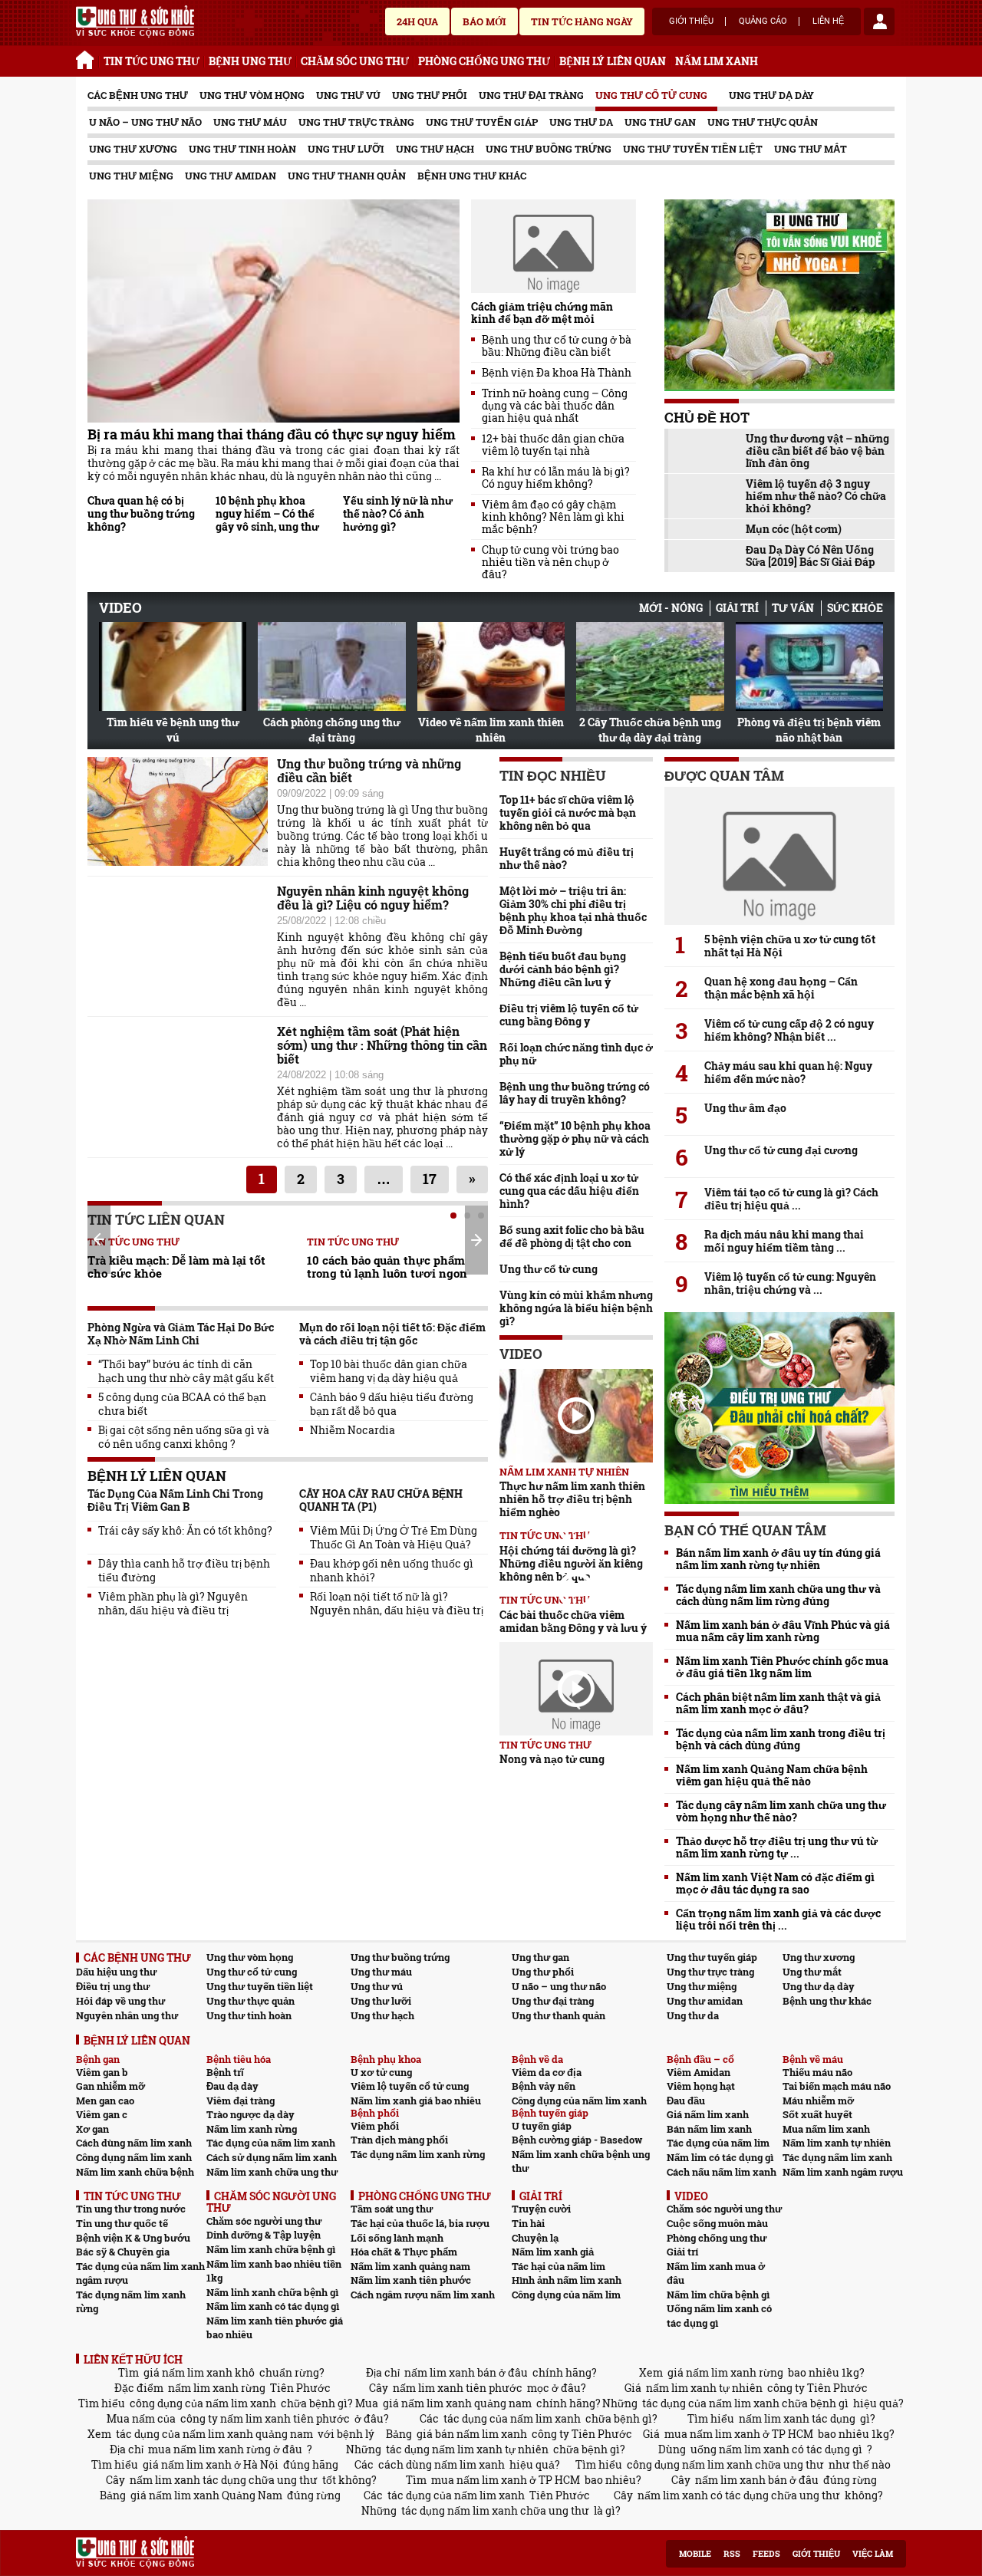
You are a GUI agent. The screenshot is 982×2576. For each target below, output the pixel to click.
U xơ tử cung (381, 2072)
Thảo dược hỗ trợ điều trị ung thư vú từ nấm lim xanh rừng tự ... (777, 1847)
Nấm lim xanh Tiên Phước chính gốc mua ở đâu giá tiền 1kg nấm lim (782, 1667)
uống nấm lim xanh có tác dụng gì (776, 2449)
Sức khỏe (855, 608)
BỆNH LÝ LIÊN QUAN (613, 61)
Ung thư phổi (430, 95)
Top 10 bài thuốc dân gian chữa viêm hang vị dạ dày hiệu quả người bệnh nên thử (389, 1371)
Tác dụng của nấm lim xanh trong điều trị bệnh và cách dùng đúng (781, 1739)
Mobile (695, 2554)
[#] (135, 21)
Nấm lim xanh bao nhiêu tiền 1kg (274, 2271)
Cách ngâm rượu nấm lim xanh (423, 2295)
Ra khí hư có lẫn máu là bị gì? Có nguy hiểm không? (556, 478)
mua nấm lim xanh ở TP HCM (739, 2434)
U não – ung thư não (145, 122)
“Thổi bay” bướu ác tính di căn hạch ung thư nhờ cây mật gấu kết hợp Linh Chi (186, 1371)
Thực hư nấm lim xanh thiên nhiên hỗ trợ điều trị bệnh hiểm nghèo (572, 1499)
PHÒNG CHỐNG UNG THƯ (484, 61)
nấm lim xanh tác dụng (797, 2418)
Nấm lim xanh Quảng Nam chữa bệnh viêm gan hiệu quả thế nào (772, 1775)
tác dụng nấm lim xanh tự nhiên (467, 2449)
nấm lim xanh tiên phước (458, 2388)
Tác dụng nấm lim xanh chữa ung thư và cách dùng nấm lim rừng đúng (778, 1595)
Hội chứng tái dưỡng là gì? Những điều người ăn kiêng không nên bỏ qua (571, 1563)
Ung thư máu (250, 122)
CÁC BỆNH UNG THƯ (138, 95)
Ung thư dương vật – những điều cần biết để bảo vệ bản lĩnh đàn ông (817, 451)
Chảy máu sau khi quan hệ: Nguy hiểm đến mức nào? (788, 1072)
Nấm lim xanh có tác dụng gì (273, 2306)
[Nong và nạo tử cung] (576, 1689)
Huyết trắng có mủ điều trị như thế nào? (567, 858)
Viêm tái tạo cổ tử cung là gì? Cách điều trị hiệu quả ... (791, 1199)
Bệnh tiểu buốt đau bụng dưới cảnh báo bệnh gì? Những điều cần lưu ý (563, 969)
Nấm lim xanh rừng (252, 2129)
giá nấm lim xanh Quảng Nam (206, 2495)
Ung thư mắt (811, 149)
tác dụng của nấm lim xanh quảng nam (214, 2434)
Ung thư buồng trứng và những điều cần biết (369, 771)
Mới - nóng (671, 608)
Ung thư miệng (131, 176)
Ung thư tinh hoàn (242, 149)
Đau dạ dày (232, 2086)
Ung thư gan (660, 122)
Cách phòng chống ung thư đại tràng (332, 730)
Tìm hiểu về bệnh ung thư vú (173, 730)
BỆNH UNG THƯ (250, 61)
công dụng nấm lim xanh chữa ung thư (725, 2464)
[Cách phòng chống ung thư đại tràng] (331, 666)
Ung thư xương (133, 149)
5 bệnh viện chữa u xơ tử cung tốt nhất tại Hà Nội (790, 946)
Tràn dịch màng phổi (399, 2140)
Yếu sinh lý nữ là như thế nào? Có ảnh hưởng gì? (398, 513)
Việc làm (873, 2554)
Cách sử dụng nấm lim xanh (272, 2157)
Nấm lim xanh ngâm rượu (843, 2172)
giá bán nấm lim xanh (472, 2434)
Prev (99, 1239)
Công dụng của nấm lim (566, 2295)
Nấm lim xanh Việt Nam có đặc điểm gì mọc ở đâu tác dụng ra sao (775, 1883)
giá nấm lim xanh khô (199, 2372)
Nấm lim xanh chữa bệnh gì (271, 2249)
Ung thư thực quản (763, 122)
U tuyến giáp (542, 2126)
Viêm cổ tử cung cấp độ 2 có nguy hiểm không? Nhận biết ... (789, 1030)
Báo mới (484, 21)
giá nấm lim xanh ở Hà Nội (211, 2464)
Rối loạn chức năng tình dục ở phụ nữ (576, 1054)
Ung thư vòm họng (252, 95)
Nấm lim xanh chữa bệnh (135, 2172)
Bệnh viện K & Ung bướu (133, 2238)
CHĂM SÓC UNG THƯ (355, 61)
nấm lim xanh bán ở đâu (466, 2372)
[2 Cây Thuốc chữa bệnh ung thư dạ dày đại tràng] (650, 666)
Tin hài (528, 2223)
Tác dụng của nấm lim (718, 2143)
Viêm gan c (102, 2114)
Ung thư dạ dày (771, 95)
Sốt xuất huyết (817, 2114)
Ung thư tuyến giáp (482, 122)
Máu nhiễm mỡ (818, 2101)
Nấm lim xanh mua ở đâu (716, 2273)
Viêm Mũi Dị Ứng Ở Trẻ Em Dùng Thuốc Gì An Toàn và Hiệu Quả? (394, 1538)
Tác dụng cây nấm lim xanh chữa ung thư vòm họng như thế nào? (781, 1811)
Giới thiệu (691, 21)
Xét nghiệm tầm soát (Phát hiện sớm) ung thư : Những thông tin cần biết (382, 1045)
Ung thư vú (348, 95)
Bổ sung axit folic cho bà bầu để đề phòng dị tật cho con (572, 1236)
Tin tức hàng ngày (582, 21)
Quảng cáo (763, 21)
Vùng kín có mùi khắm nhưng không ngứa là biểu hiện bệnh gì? (576, 1308)
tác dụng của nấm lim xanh (512, 2418)
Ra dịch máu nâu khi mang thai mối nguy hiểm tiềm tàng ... (784, 1241)
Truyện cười (541, 2209)
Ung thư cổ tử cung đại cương (781, 1150)
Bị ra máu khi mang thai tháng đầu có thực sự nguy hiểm (272, 434)
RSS (732, 2554)
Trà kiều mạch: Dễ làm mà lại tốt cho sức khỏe (176, 1267)
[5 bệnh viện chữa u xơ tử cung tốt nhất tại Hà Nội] (779, 856)
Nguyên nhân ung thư (127, 2015)
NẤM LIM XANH (717, 61)
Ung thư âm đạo (745, 1108)
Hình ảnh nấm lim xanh (567, 2280)
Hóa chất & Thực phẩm (404, 2252)
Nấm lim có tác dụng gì (720, 2157)
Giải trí (737, 608)
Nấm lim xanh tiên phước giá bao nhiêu (275, 2328)
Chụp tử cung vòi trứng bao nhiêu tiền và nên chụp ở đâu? (550, 562)
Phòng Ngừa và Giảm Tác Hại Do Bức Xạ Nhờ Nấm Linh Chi (181, 1334)
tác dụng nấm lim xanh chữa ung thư (495, 2510)
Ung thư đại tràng (531, 95)
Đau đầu (686, 2101)
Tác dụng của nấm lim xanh (271, 2143)
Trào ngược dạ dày (250, 2114)
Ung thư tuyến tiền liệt (693, 149)
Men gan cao (105, 2101)
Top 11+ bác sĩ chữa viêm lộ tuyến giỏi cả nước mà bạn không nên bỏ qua (568, 813)
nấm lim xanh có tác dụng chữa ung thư (739, 2495)
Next (476, 1240)
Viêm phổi (375, 2126)
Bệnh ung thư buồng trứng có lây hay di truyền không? (575, 1093)
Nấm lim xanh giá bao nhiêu (416, 2101)
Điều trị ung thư (113, 1986)
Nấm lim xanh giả (553, 2252)
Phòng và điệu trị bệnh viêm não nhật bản (809, 730)
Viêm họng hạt (701, 2086)
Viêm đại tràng (241, 2101)
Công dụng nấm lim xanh (134, 2157)
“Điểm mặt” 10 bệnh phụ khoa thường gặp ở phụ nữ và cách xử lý (575, 1138)
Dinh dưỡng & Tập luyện (264, 2235)
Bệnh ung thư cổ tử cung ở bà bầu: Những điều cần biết (557, 346)
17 (430, 1179)
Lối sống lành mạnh (397, 2238)
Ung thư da (581, 122)
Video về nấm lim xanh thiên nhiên (491, 730)
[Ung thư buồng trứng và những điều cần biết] (178, 811)
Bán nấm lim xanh (709, 2129)
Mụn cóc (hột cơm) (794, 529)
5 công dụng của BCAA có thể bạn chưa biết (182, 1404)
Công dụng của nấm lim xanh (579, 2101)
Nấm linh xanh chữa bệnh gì (272, 2292)
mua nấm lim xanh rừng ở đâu (225, 2449)
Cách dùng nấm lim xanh (134, 2143)
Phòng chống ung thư (717, 2238)
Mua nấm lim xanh (826, 2129)
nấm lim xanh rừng (217, 2388)
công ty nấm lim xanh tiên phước (265, 2418)
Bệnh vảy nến (544, 2086)
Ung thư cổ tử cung (651, 95)
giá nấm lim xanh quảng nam (457, 2403)
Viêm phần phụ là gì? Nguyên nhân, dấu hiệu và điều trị (173, 1604)
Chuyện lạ (535, 2238)
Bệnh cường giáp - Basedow (577, 2140)
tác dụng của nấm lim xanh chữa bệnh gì (745, 2403)
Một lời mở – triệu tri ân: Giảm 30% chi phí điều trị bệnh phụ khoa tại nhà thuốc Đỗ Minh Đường (573, 910)
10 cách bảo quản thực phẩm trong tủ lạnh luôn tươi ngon (387, 1267)
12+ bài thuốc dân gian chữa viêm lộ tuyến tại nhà (553, 445)
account (879, 21)
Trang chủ (87, 58)
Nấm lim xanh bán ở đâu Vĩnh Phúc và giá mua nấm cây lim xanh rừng (783, 1631)
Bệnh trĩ (225, 2072)
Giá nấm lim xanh (708, 2114)
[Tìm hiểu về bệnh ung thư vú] (173, 666)
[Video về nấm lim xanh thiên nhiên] (491, 666)
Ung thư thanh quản (347, 176)
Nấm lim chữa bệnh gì (718, 2295)
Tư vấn (793, 608)
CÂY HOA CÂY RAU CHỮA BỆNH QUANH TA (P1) (381, 1500)
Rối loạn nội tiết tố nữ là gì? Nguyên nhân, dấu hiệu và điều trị (397, 1604)
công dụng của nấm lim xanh (203, 2403)
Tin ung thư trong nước (131, 2209)
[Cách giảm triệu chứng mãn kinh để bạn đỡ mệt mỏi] (554, 246)
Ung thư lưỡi (346, 149)
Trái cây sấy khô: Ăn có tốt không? (185, 1531)
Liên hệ (828, 21)
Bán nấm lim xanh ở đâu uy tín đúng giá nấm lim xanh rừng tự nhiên (778, 1559)
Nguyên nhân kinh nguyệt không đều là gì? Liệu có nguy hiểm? (373, 898)
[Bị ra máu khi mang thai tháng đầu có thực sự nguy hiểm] (274, 311)
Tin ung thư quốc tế (122, 2223)
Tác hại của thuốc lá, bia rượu (420, 2223)
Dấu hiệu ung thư (116, 1972)
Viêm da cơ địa (547, 2072)
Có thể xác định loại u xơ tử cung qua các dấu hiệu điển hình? (569, 1191)
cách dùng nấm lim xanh (442, 2464)
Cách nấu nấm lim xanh (722, 2172)
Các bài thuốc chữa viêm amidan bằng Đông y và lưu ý (573, 1621)
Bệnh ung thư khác (472, 176)
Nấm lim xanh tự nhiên (564, 1472)
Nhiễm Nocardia (353, 1430)
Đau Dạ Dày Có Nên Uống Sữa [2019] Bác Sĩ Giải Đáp (810, 556)
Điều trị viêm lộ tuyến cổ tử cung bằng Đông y (569, 1015)
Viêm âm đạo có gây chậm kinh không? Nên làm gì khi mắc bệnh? (553, 517)
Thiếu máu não (817, 2072)
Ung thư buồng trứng (549, 149)
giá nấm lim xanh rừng (725, 2372)
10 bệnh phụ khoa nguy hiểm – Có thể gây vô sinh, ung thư (267, 513)
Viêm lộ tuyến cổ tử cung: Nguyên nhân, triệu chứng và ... (790, 1283)
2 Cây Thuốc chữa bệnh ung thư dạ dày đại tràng (650, 730)
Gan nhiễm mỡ (110, 2086)
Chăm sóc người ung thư (264, 2221)
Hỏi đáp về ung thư (120, 2001)
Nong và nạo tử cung (552, 1759)
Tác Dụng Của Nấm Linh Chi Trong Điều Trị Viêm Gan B (175, 1500)
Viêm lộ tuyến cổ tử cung (410, 2086)
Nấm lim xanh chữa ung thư (272, 2172)
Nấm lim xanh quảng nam (410, 2266)
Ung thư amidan (231, 176)
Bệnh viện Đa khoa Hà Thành (557, 373)
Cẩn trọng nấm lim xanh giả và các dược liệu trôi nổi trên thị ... (778, 1920)
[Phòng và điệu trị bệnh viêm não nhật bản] (809, 666)
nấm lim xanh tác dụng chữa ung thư (224, 2480)
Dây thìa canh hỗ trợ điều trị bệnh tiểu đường (184, 1571)
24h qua (417, 21)
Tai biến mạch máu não (837, 2086)
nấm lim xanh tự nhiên (704, 2388)
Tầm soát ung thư (392, 2209)
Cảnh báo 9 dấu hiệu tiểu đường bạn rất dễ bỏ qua (392, 1404)
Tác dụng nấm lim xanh (837, 2157)
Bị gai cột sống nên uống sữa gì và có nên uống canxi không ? (184, 1437)
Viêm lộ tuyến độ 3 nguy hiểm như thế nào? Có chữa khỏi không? (816, 496)
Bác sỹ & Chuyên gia (123, 2252)
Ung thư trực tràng (356, 122)
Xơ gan (92, 2129)
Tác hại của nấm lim (559, 2266)
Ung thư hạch (435, 149)
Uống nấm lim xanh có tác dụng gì (719, 2316)
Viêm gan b (102, 2072)
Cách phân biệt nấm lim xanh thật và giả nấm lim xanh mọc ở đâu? (778, 1703)
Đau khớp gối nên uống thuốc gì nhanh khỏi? (392, 1571)
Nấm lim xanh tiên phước (411, 2280)
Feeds (766, 2554)
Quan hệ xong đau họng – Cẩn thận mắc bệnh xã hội (781, 988)
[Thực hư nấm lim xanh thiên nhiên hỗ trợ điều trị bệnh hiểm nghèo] (576, 1416)
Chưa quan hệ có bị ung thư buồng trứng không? (141, 513)
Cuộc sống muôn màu (717, 2223)
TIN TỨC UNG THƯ (152, 61)
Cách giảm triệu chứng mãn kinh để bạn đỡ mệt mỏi (542, 313)
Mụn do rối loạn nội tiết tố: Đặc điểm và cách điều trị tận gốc (392, 1334)
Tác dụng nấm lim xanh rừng (418, 2154)
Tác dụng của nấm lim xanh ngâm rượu (140, 2273)
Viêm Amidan (699, 2072)
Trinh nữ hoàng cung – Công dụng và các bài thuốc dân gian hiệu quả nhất (555, 406)
